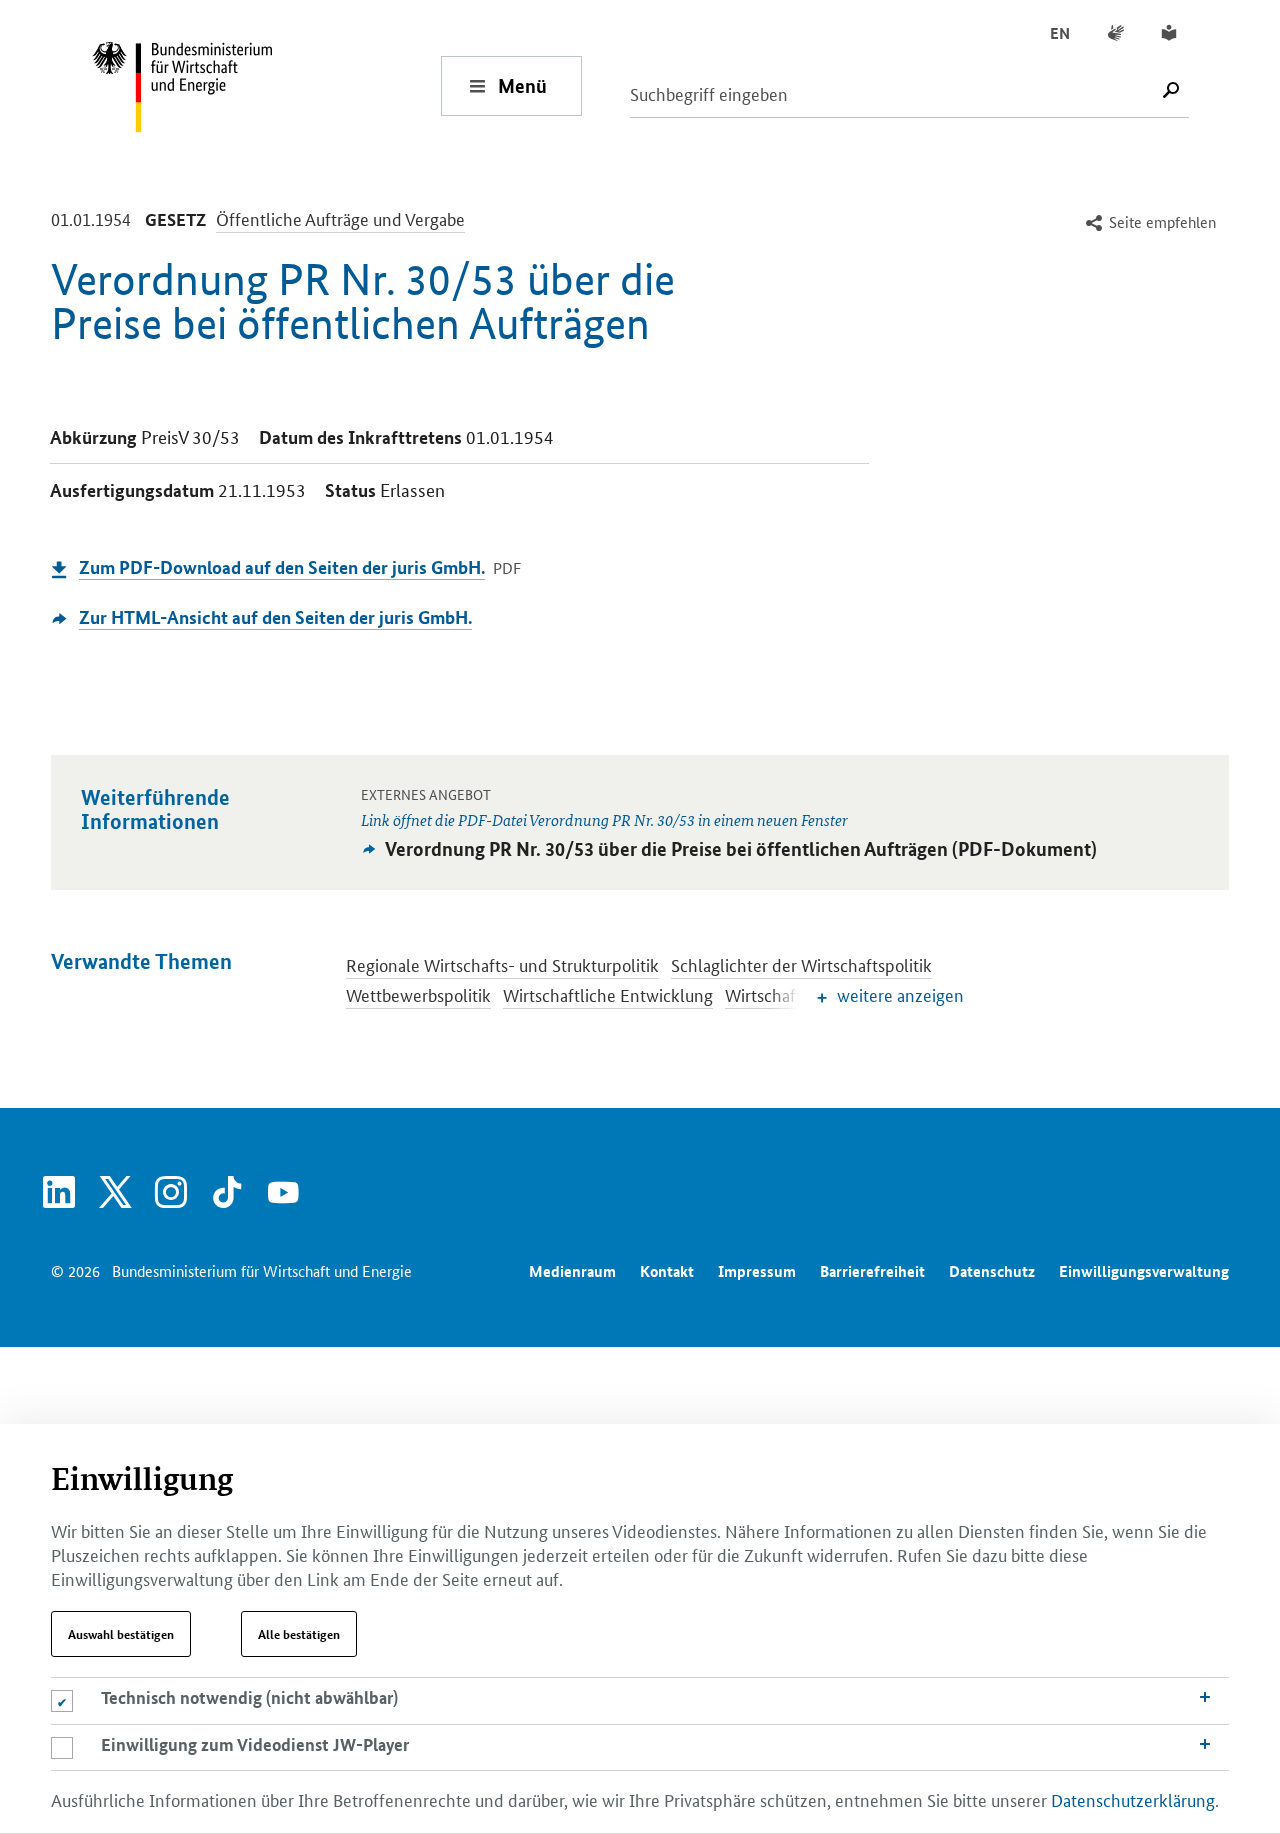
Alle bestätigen (299, 1634)
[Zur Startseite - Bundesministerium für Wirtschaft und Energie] (266, 85)
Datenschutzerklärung (1133, 1799)
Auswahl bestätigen (121, 1634)
